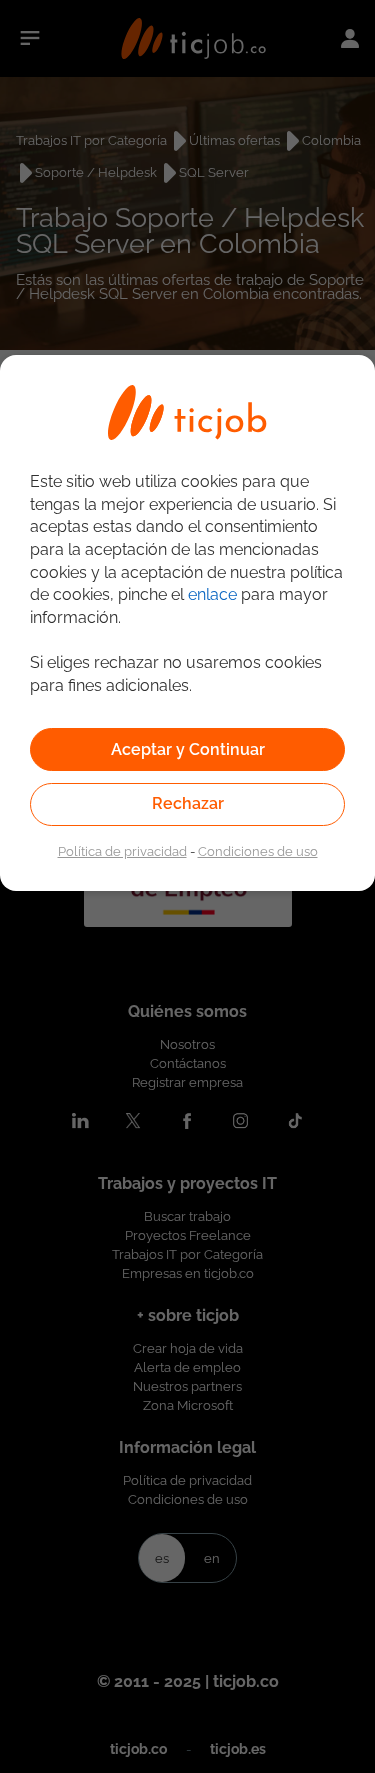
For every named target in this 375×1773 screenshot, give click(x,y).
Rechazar (188, 803)
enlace (212, 594)
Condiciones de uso (258, 851)
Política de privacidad (122, 851)
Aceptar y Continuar (188, 749)
